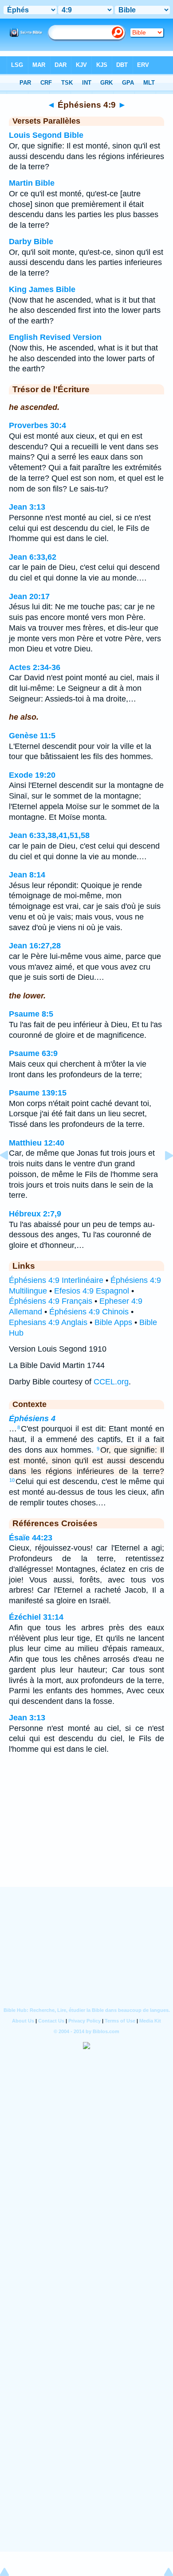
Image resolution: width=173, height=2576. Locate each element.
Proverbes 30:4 (37, 425)
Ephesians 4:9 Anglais (48, 1322)
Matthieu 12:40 (37, 1143)
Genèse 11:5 (32, 736)
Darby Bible (31, 242)
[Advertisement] (86, 1832)
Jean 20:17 (29, 596)
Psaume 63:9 (33, 1053)
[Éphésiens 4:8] (11, 1175)
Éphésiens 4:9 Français (51, 1301)
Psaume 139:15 (38, 1093)
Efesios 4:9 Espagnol (92, 1291)
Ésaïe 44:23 (31, 1538)
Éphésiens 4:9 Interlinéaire (56, 1280)
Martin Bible (32, 183)
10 (12, 1480)
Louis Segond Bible (46, 135)
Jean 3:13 (27, 507)
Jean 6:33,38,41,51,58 (49, 835)
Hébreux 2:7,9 (35, 1214)
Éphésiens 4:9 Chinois (89, 1312)
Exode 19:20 (32, 775)
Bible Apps (113, 1322)
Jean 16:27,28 (35, 946)
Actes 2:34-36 (35, 667)
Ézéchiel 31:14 (36, 1617)
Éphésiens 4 (32, 1419)
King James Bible (42, 289)
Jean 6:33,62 (33, 557)
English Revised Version (55, 337)
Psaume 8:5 (31, 1014)
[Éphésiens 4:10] (162, 1175)
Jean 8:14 (27, 875)
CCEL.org (111, 1382)
